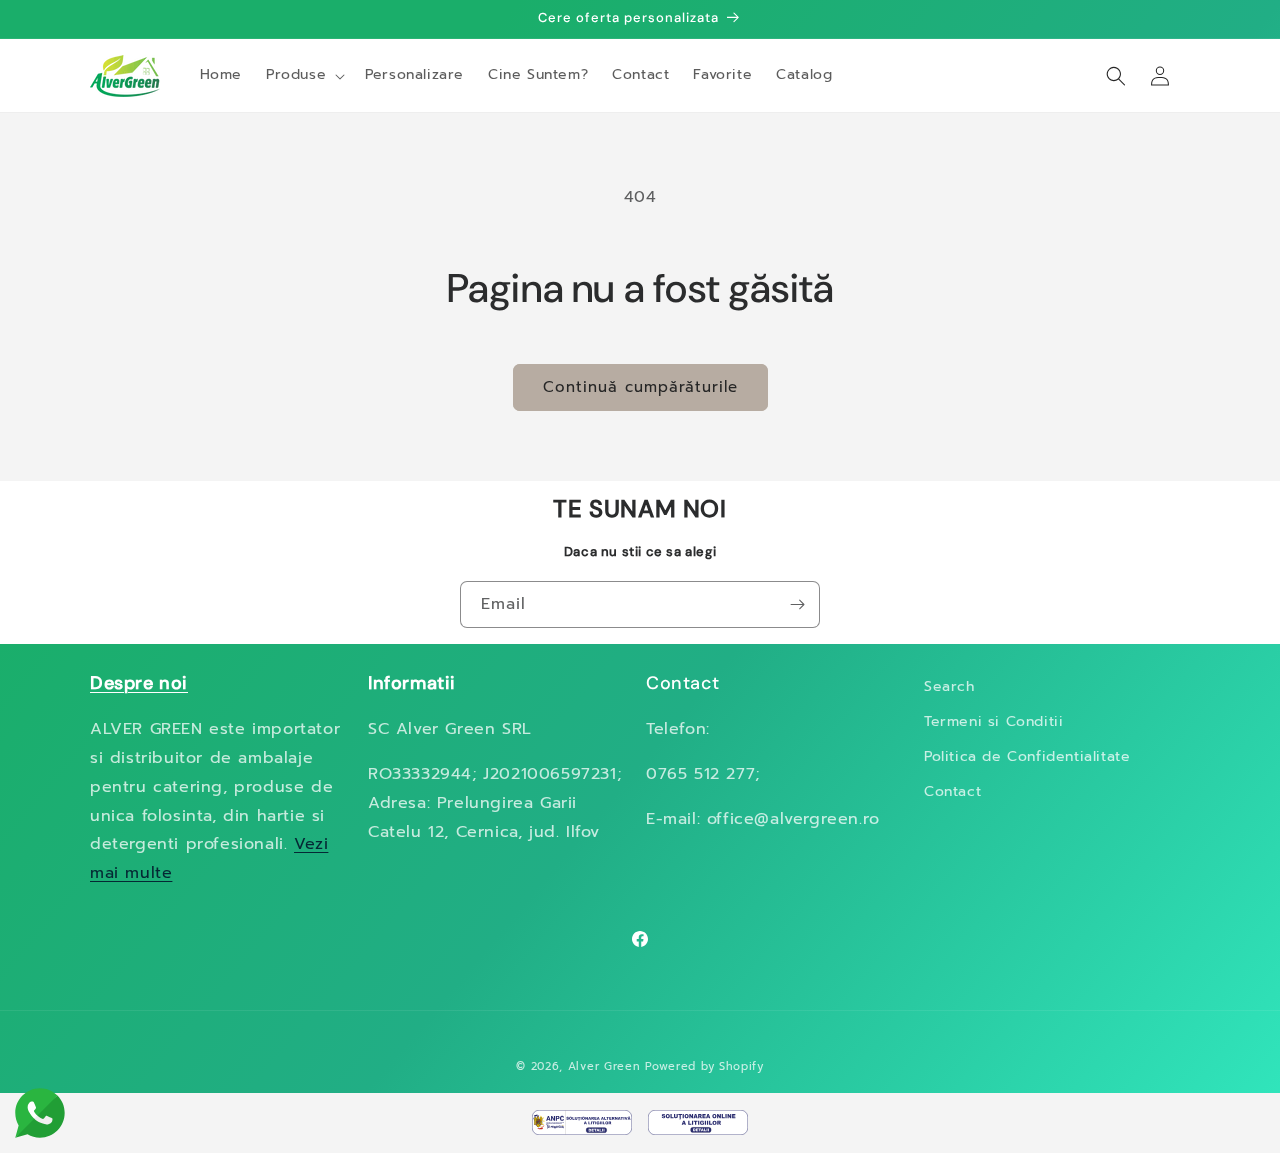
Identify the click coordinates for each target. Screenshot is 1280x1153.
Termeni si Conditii (993, 721)
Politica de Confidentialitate (1027, 756)
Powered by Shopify (704, 1066)
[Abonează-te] (797, 604)
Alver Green (604, 1066)
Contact (952, 791)
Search (949, 686)
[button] (303, 75)
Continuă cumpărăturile (640, 387)
